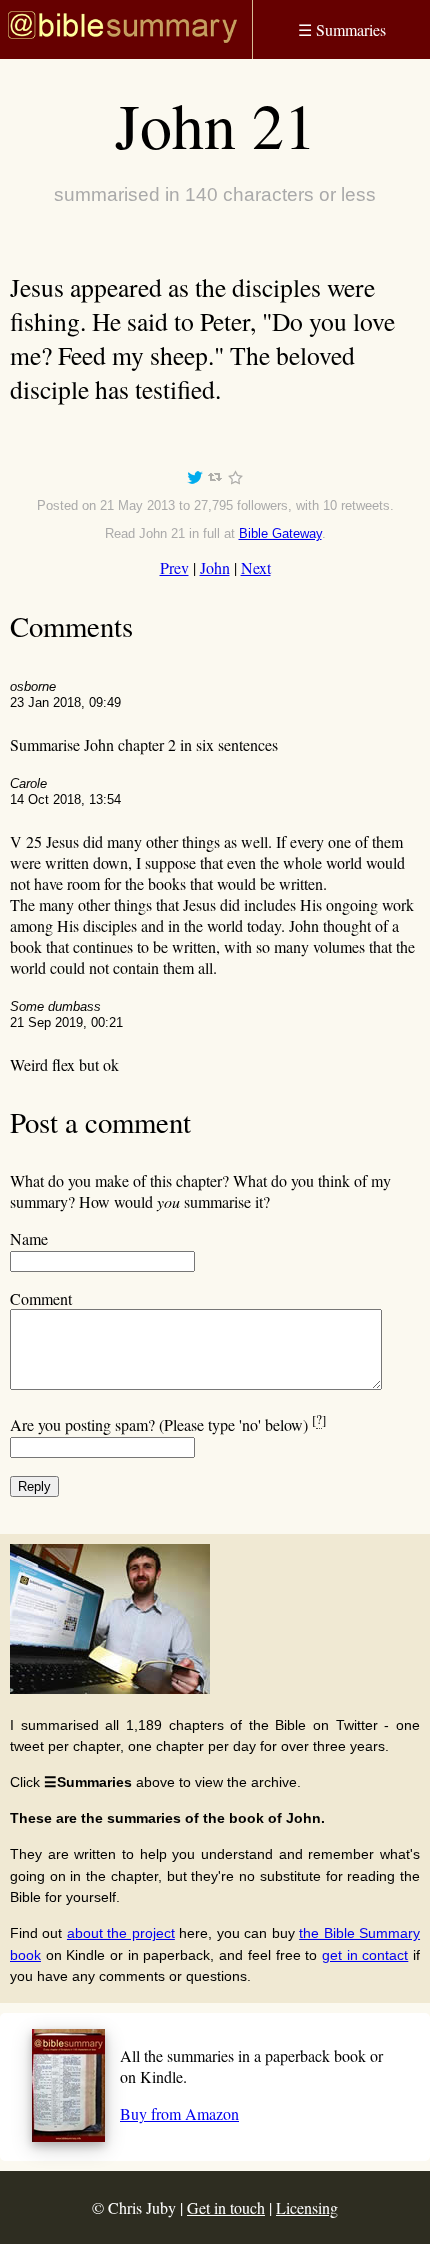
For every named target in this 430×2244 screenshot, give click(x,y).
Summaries (342, 29)
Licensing (307, 2207)
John (215, 567)
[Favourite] (235, 480)
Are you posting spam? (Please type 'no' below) (168, 1424)
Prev (174, 567)
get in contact (365, 1955)
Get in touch (226, 2207)
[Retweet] (215, 480)
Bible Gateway (280, 533)
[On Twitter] (195, 480)
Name (29, 1238)
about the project (121, 1933)
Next (256, 567)
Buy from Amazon (179, 2113)
